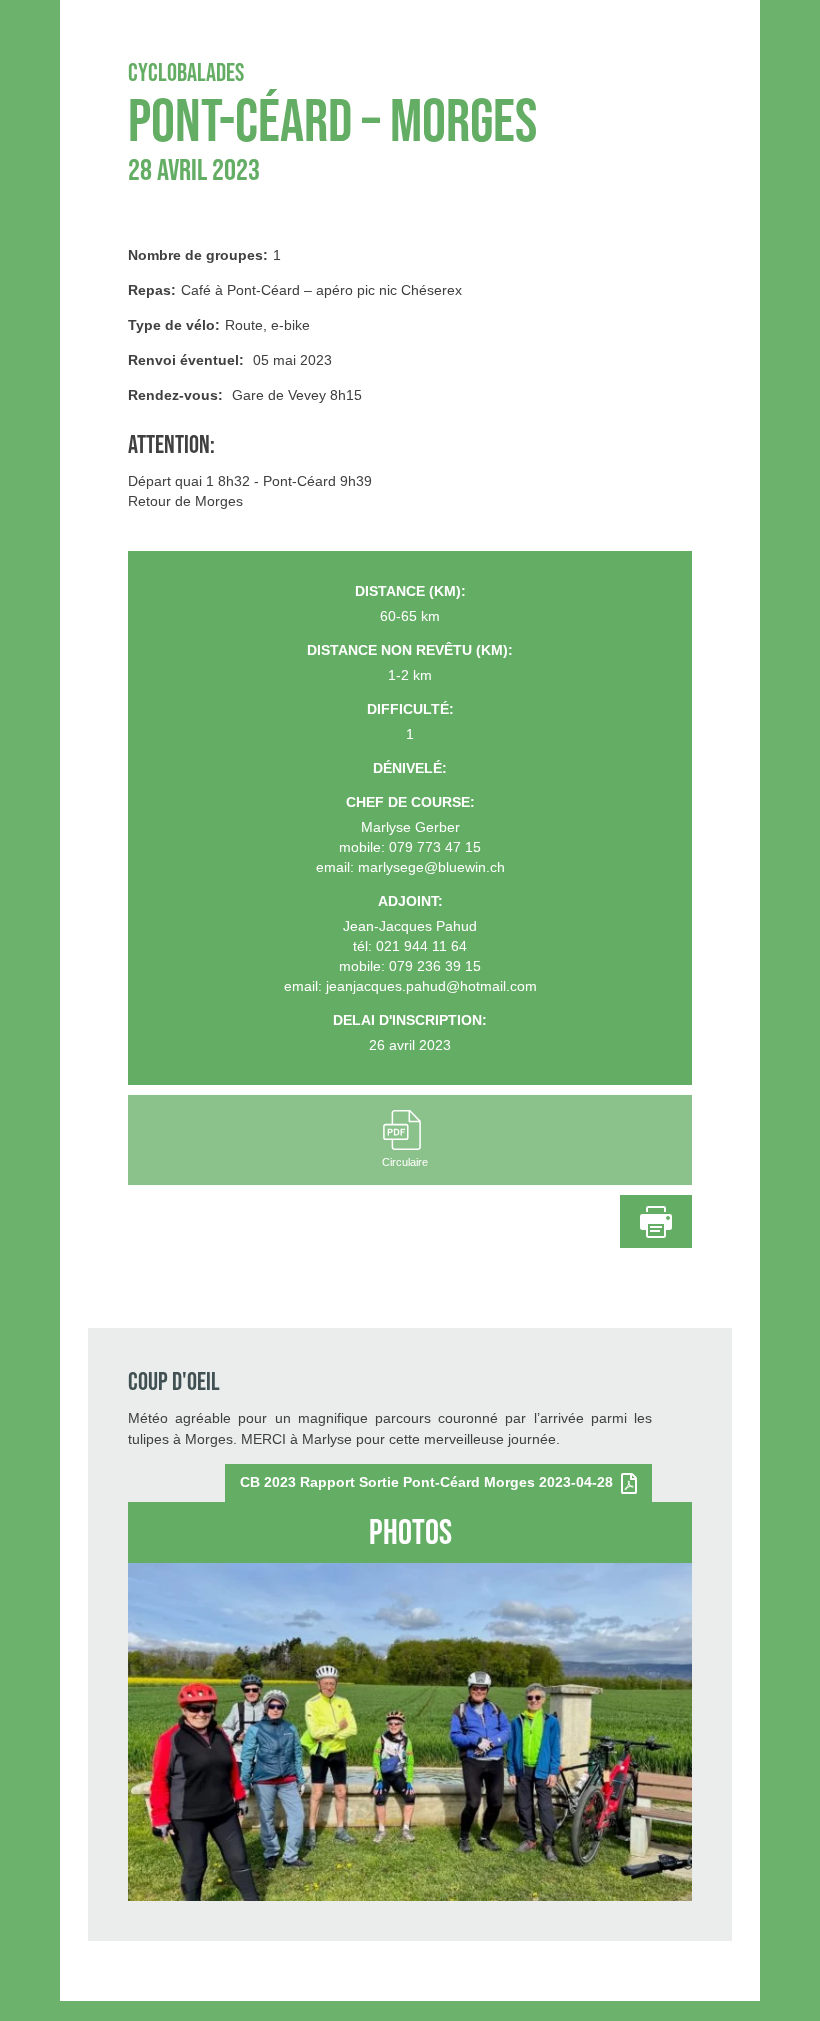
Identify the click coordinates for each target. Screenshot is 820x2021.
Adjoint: (410, 901)
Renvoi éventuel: (186, 360)
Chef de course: (410, 802)
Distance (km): (410, 591)
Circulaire (405, 1162)
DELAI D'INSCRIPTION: (410, 1020)
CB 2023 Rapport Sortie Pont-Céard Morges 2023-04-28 (430, 1482)
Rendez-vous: (175, 395)
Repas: (152, 290)
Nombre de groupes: (198, 255)
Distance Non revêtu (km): (410, 650)
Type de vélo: (174, 325)
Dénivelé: (410, 768)
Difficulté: (410, 709)
